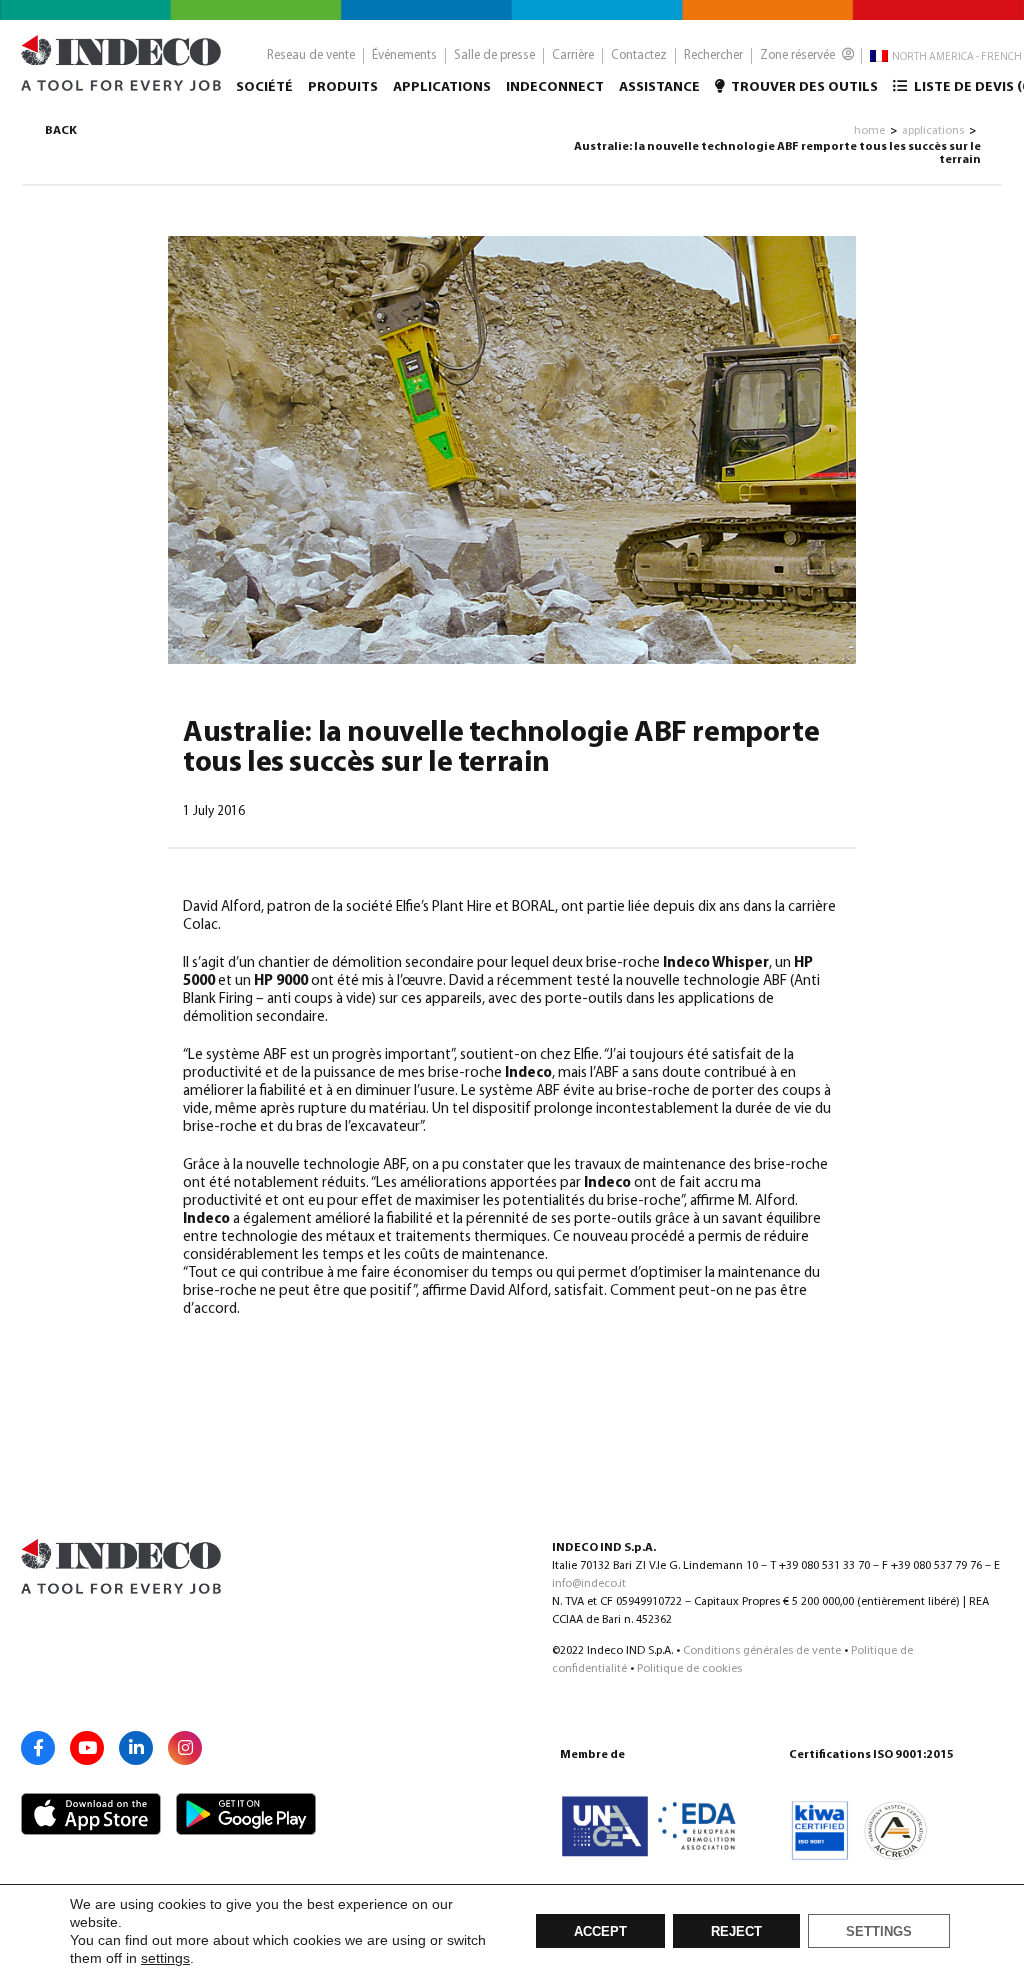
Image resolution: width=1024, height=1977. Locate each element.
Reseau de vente (311, 55)
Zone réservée (799, 55)
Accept (600, 1932)
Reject (736, 1932)
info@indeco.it (589, 1584)
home (869, 131)
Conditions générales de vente (762, 1651)
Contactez (639, 55)
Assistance (659, 87)
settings (165, 1958)
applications (933, 131)
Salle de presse (494, 55)
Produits (343, 87)
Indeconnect (555, 87)
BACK (61, 131)
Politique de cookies (689, 1669)
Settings (879, 1932)
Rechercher (713, 55)
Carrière (573, 55)
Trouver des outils (803, 87)
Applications (442, 87)
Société (264, 87)
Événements (404, 55)
